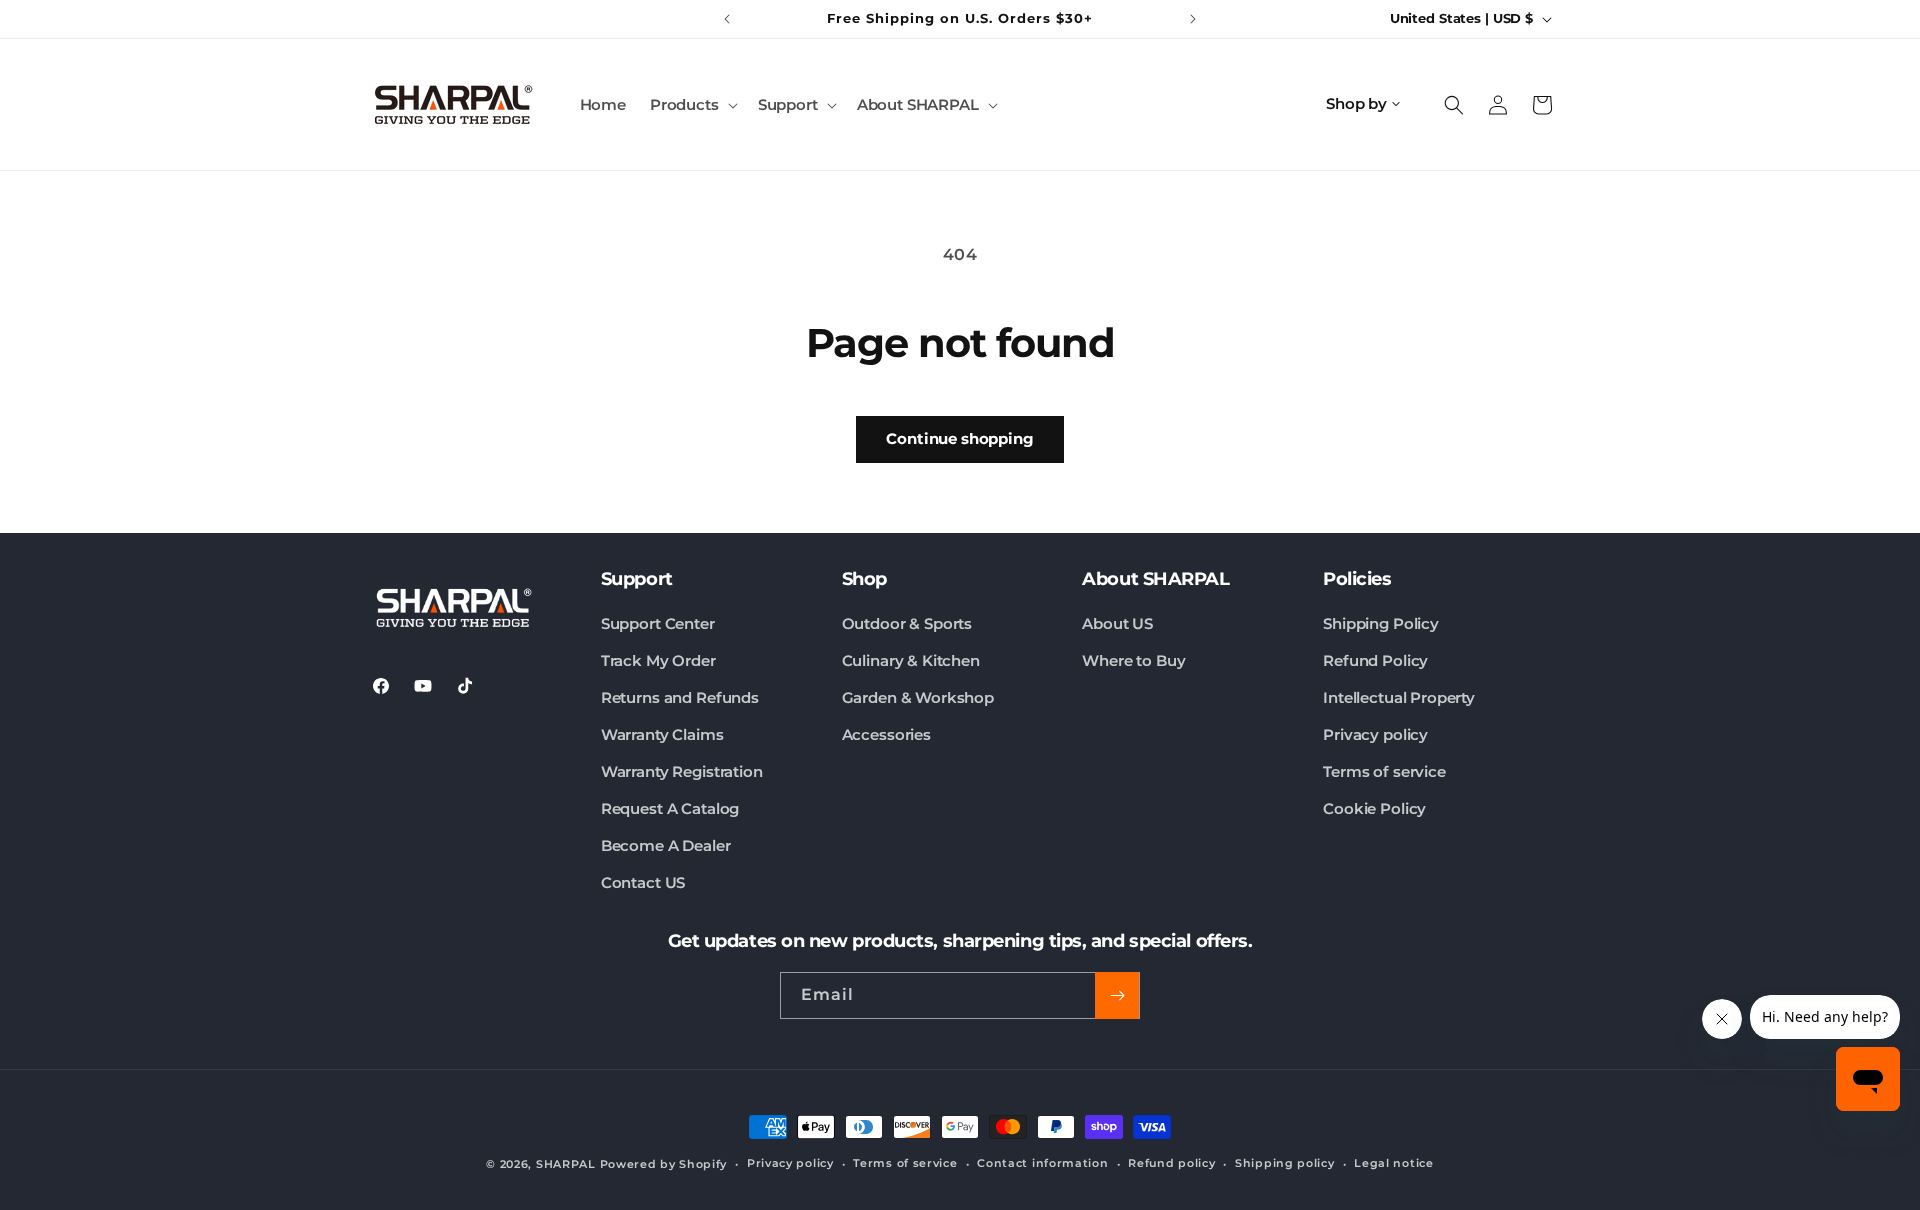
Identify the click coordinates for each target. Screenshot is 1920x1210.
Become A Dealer (666, 845)
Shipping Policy (1381, 623)
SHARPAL (566, 1164)
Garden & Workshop (918, 697)
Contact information (1042, 1163)
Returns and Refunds (680, 697)
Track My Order (658, 660)
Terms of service (1384, 771)
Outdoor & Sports (907, 623)
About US (1117, 623)
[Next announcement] (1193, 19)
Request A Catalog (670, 808)
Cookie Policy (1374, 808)
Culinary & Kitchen (911, 660)
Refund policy (1171, 1163)
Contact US (643, 882)
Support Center (658, 623)
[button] (692, 105)
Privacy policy (1375, 734)
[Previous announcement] (727, 19)
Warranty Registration (682, 771)
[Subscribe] (1117, 995)
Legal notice (1393, 1163)
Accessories (886, 734)
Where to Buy (1133, 660)
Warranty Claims (662, 734)
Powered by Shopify (664, 1164)
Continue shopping (959, 438)
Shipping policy (1285, 1163)
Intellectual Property (1399, 697)
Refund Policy (1375, 660)
